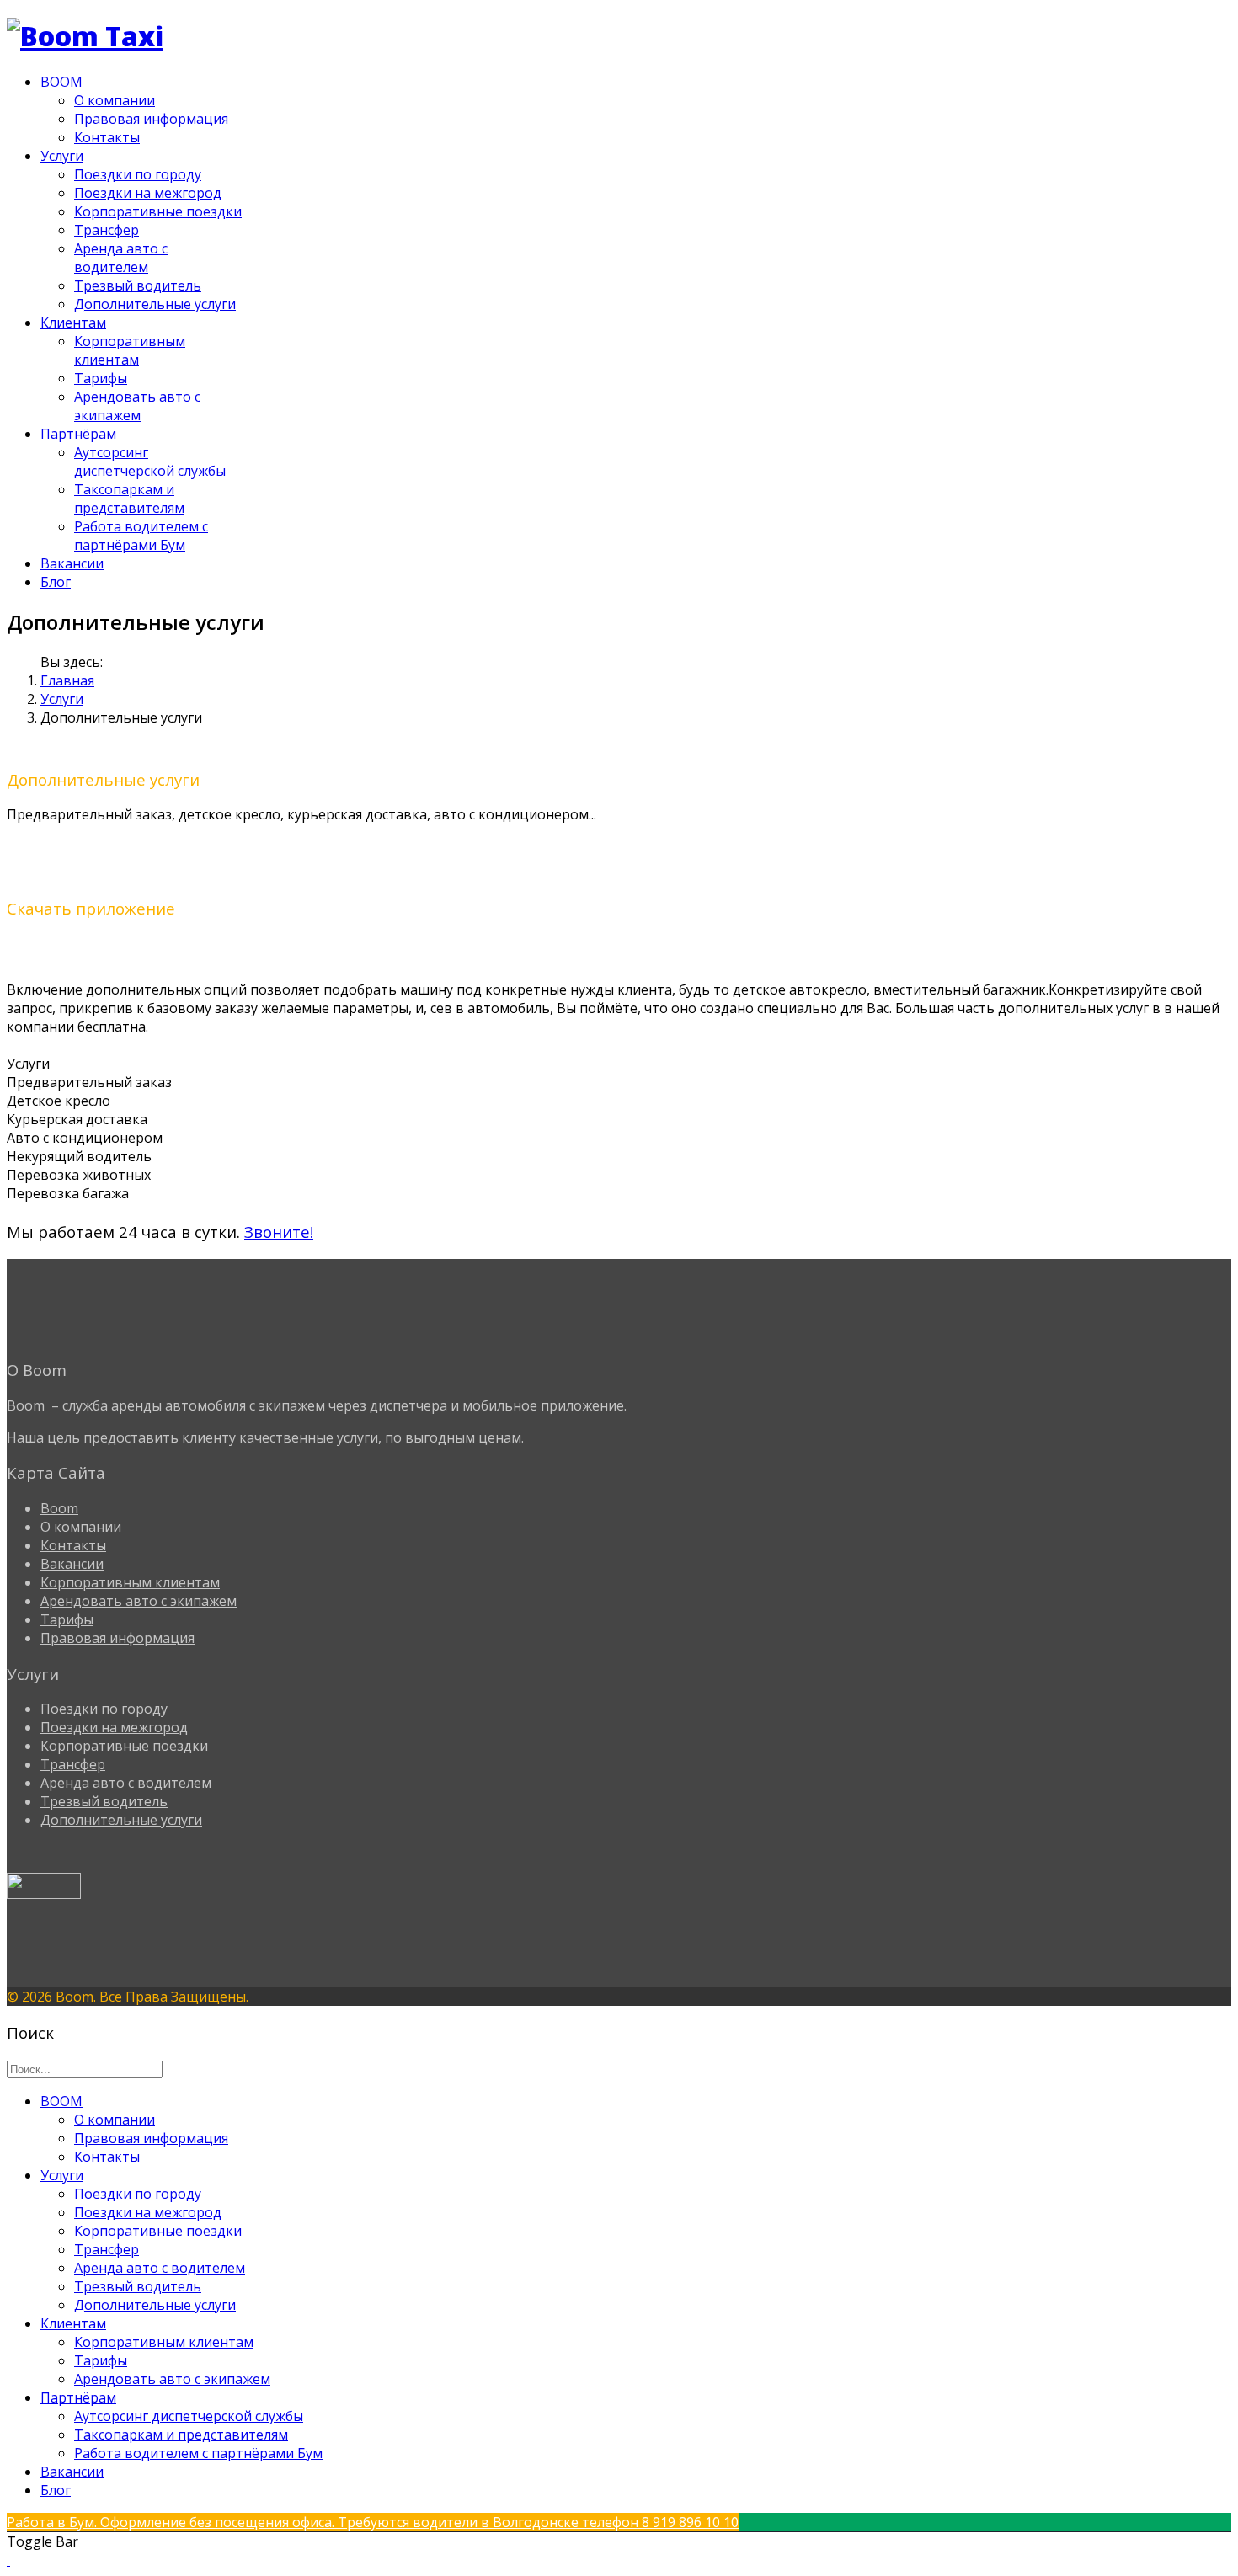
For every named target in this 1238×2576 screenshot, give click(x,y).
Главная (67, 680)
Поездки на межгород (148, 193)
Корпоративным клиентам (130, 350)
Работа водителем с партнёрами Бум (141, 536)
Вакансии (72, 563)
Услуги (62, 156)
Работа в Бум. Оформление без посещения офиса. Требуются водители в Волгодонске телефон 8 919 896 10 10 (373, 2522)
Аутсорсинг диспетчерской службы (150, 461)
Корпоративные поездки (158, 211)
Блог (56, 582)
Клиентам (73, 323)
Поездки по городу (138, 174)
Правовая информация (151, 119)
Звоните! (279, 1232)
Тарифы (101, 378)
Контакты (107, 137)
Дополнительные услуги (155, 304)
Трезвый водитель (138, 285)
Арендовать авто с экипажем (137, 406)
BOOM (61, 82)
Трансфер (107, 230)
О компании (115, 100)
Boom (59, 1508)
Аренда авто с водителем (121, 258)
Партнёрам (78, 434)
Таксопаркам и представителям (129, 499)
